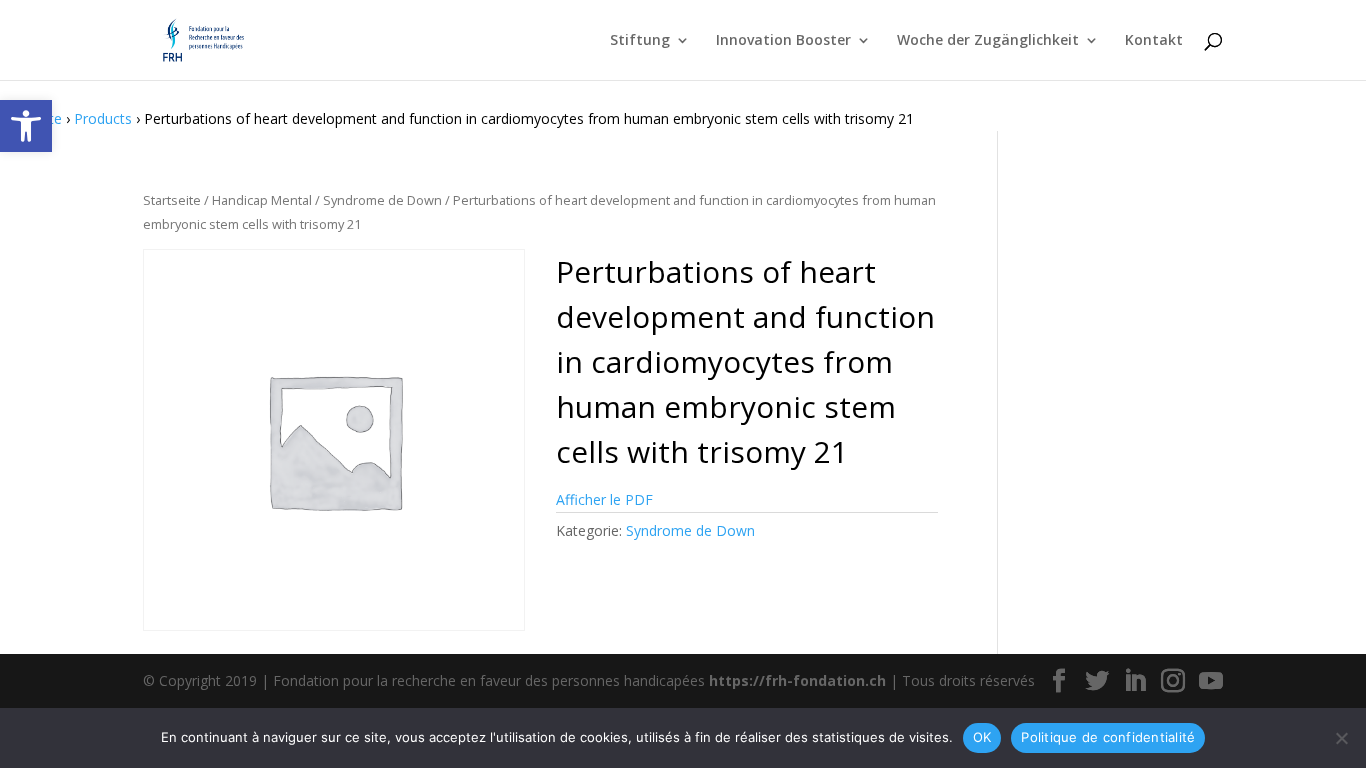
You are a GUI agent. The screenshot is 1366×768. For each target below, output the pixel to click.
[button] (1059, 681)
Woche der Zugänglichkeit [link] (988, 41)
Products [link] (103, 118)
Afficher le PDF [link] (604, 499)
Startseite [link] (172, 200)
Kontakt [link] (1154, 41)
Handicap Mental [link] (262, 200)
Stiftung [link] (640, 41)
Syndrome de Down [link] (382, 200)
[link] (26, 126)
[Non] (1341, 738)
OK (982, 737)
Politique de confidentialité (1108, 737)
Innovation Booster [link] (783, 41)
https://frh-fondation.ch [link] (797, 680)
